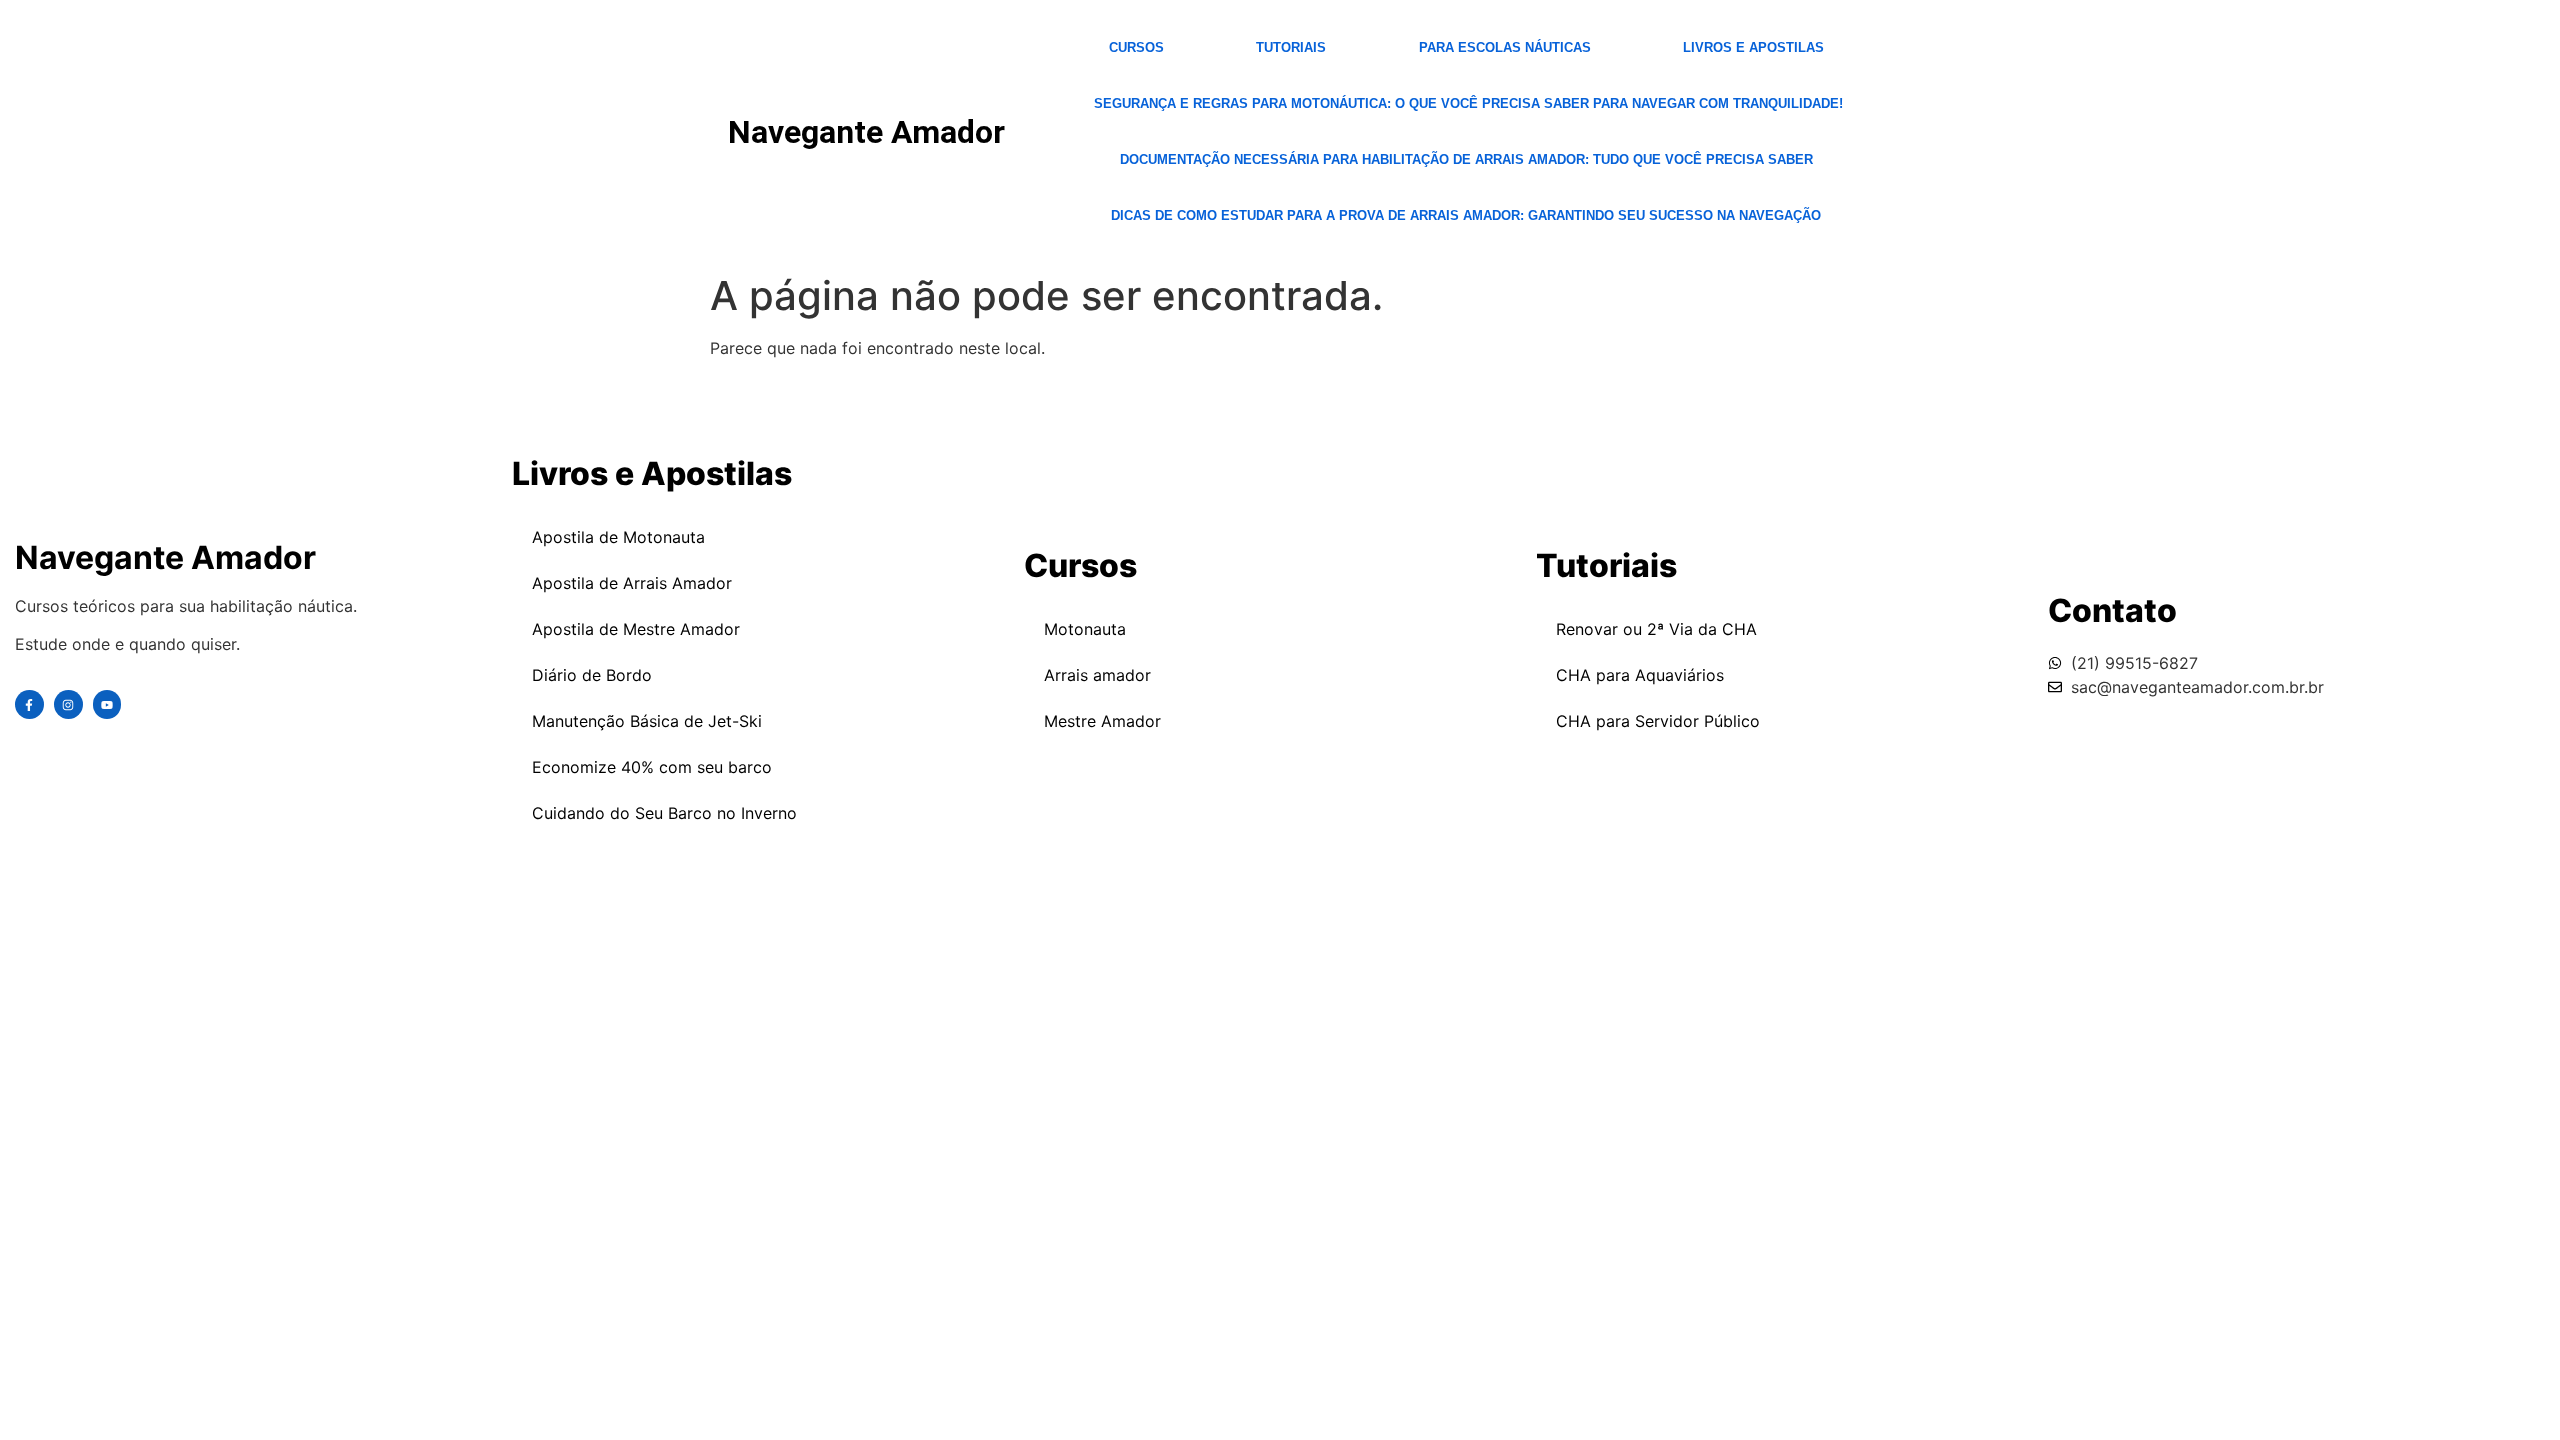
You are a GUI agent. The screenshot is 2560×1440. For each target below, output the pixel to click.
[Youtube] (107, 704)
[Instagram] (68, 704)
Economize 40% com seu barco (652, 767)
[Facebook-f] (29, 704)
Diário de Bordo (592, 675)
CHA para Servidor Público (1658, 721)
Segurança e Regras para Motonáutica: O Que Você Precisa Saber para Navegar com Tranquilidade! (1468, 103)
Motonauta (1085, 629)
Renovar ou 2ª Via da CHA (1656, 629)
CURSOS (1136, 47)
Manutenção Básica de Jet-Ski (647, 721)
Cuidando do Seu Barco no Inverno (664, 813)
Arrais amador (1097, 675)
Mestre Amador (1102, 721)
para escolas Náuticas (1505, 47)
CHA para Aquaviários (1640, 675)
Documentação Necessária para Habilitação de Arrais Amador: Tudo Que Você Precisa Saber (1466, 159)
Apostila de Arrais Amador (632, 583)
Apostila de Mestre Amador (636, 629)
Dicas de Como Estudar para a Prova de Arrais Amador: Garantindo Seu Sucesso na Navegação (1466, 215)
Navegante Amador (866, 132)
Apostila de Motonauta (618, 537)
